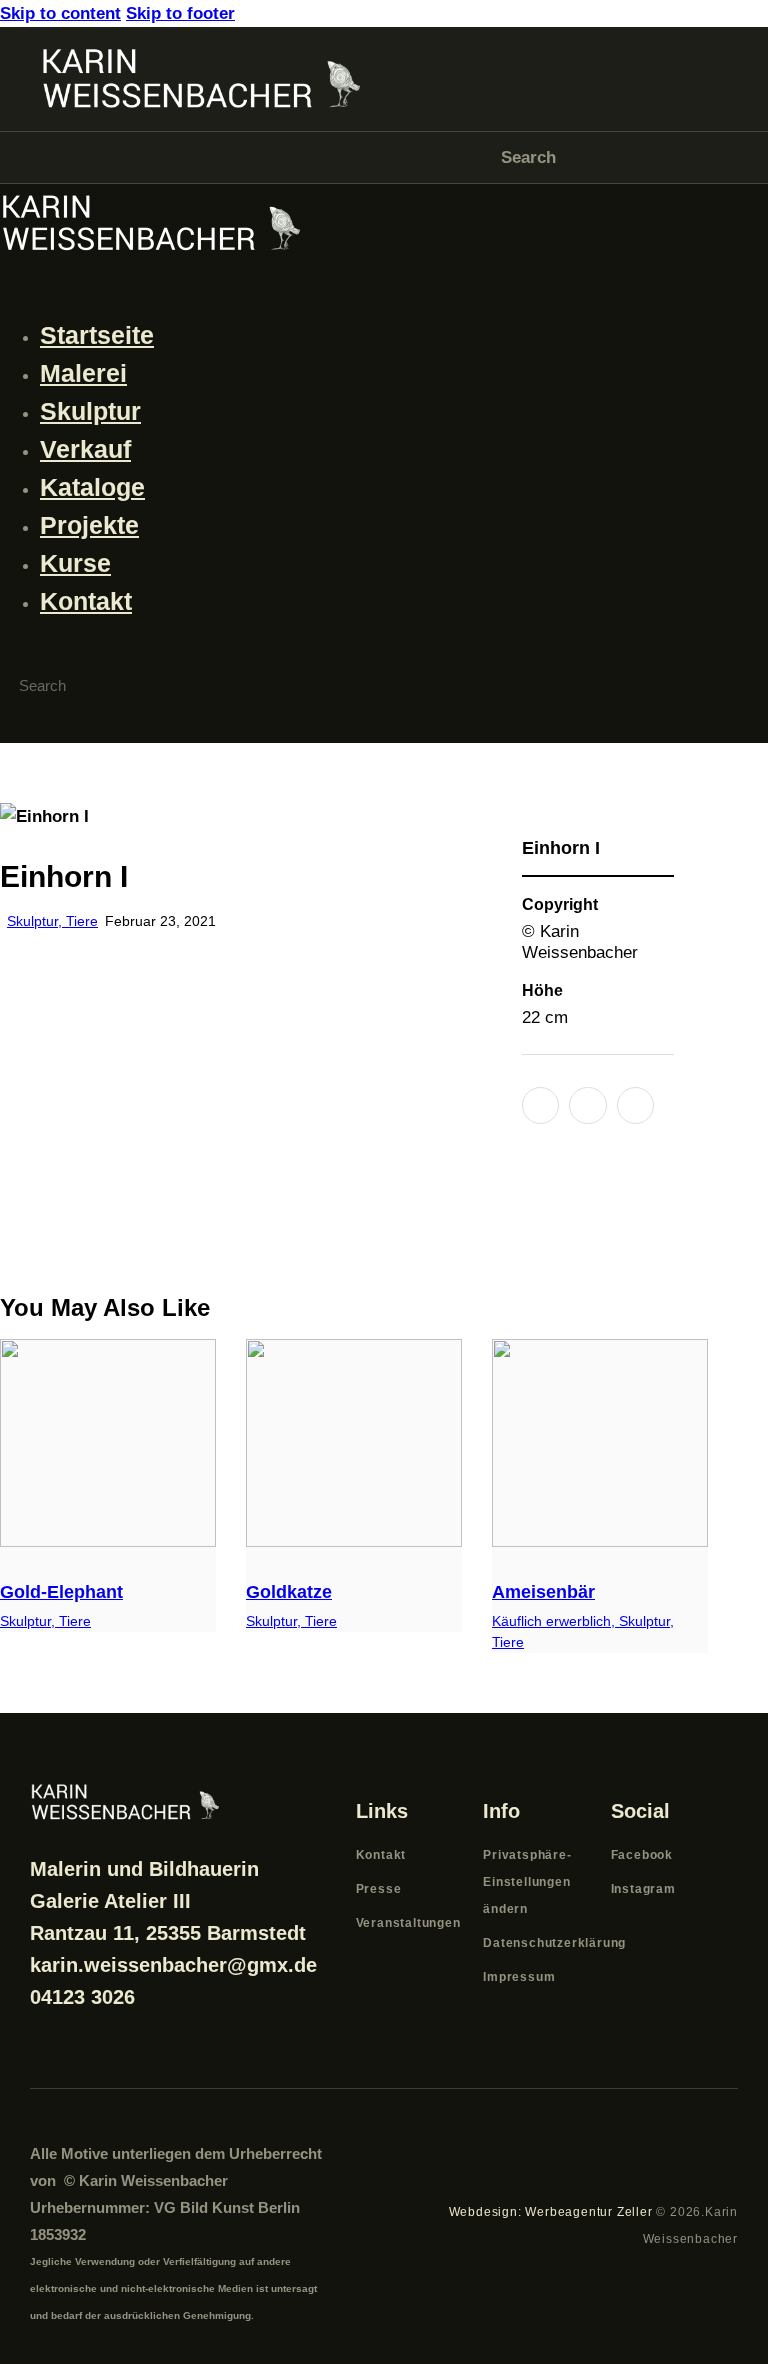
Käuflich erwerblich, (555, 1621)
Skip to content (60, 13)
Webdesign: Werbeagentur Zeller (551, 2212)
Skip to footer (180, 13)
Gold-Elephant (61, 1592)
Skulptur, (36, 921)
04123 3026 (82, 1997)
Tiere (82, 921)
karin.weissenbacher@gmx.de (173, 1965)
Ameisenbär (543, 1592)
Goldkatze (289, 1592)
